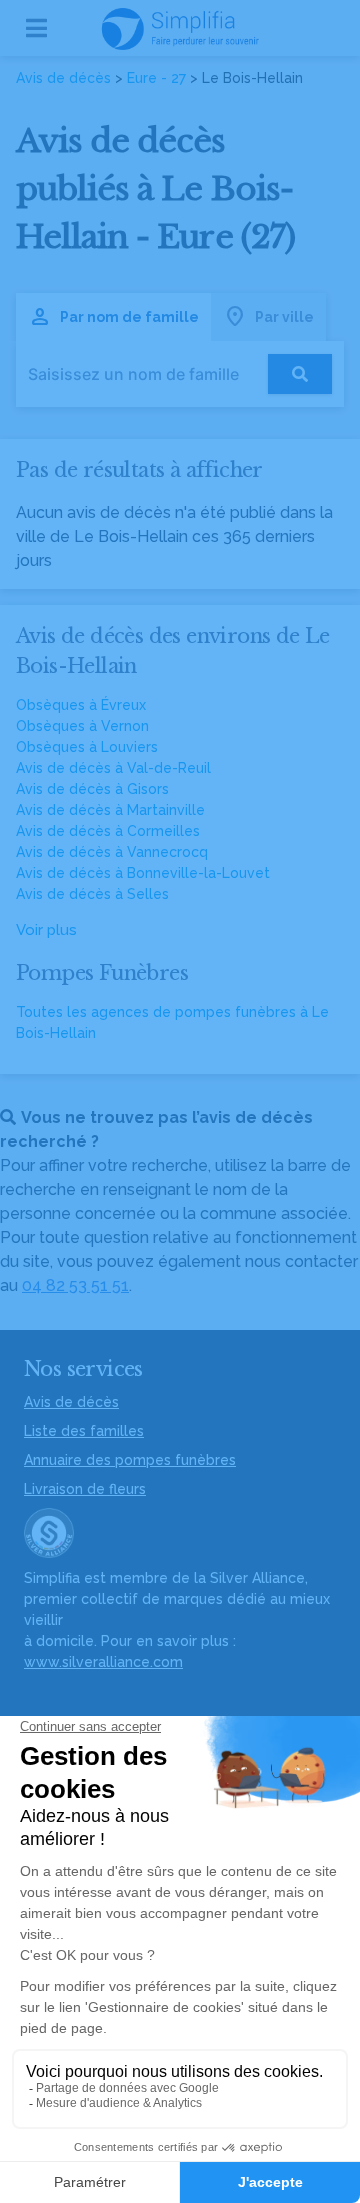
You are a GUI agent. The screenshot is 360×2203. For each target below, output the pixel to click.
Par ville (284, 317)
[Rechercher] (300, 374)
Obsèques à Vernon (82, 726)
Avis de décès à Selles (92, 894)
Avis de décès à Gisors (92, 789)
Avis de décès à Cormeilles (108, 831)
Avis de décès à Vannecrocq (112, 852)
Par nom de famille (129, 317)
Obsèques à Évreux (81, 705)
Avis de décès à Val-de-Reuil (113, 768)
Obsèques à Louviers (87, 747)
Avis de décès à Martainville (110, 810)
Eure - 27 (156, 78)
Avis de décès (63, 78)
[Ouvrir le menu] (36, 28)
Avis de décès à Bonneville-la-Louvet (143, 873)
